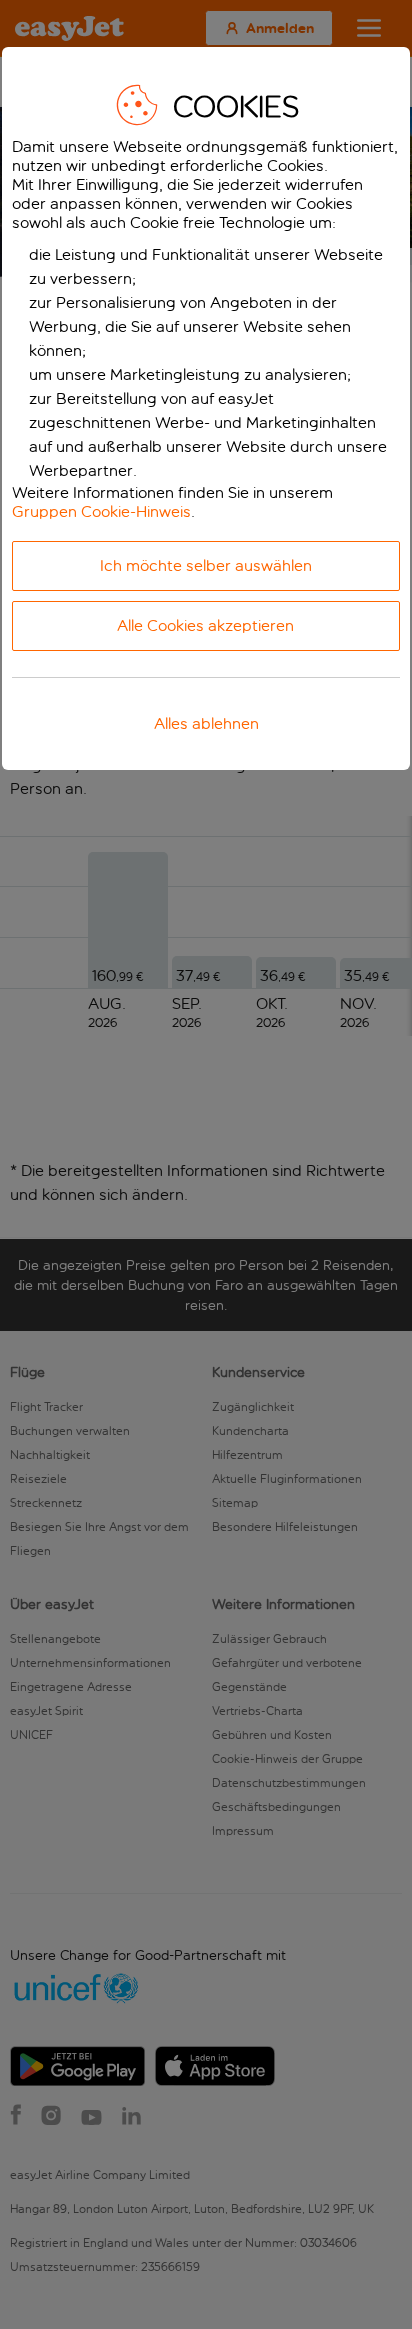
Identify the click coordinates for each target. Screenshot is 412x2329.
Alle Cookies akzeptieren (205, 625)
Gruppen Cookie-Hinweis (101, 511)
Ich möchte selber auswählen (206, 565)
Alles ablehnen (206, 723)
